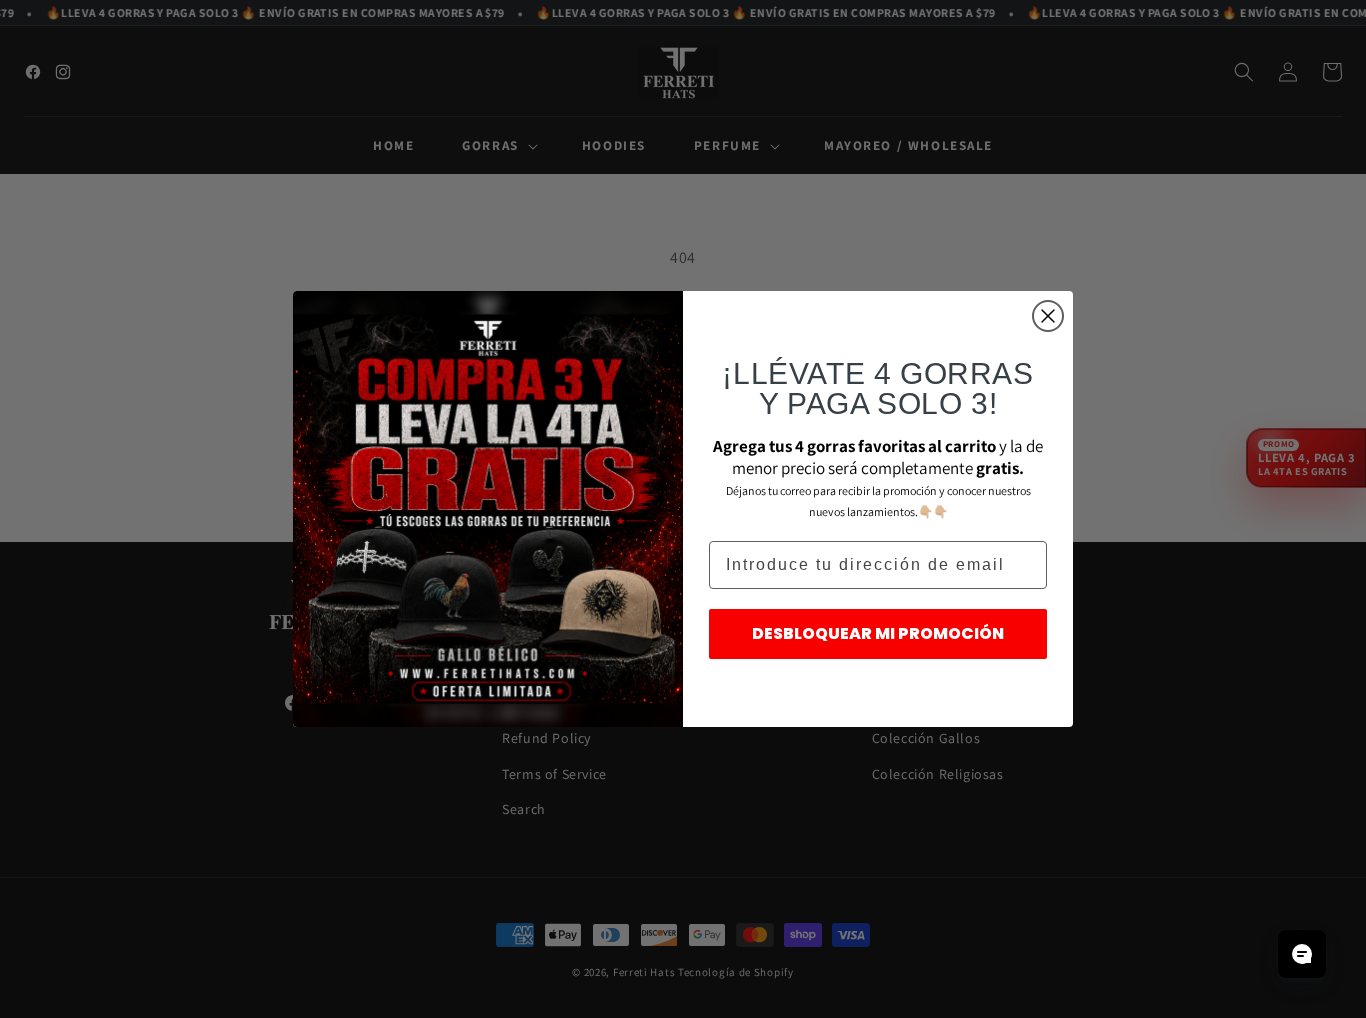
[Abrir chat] (1302, 954)
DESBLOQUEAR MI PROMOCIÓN (878, 633)
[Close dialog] (1048, 316)
